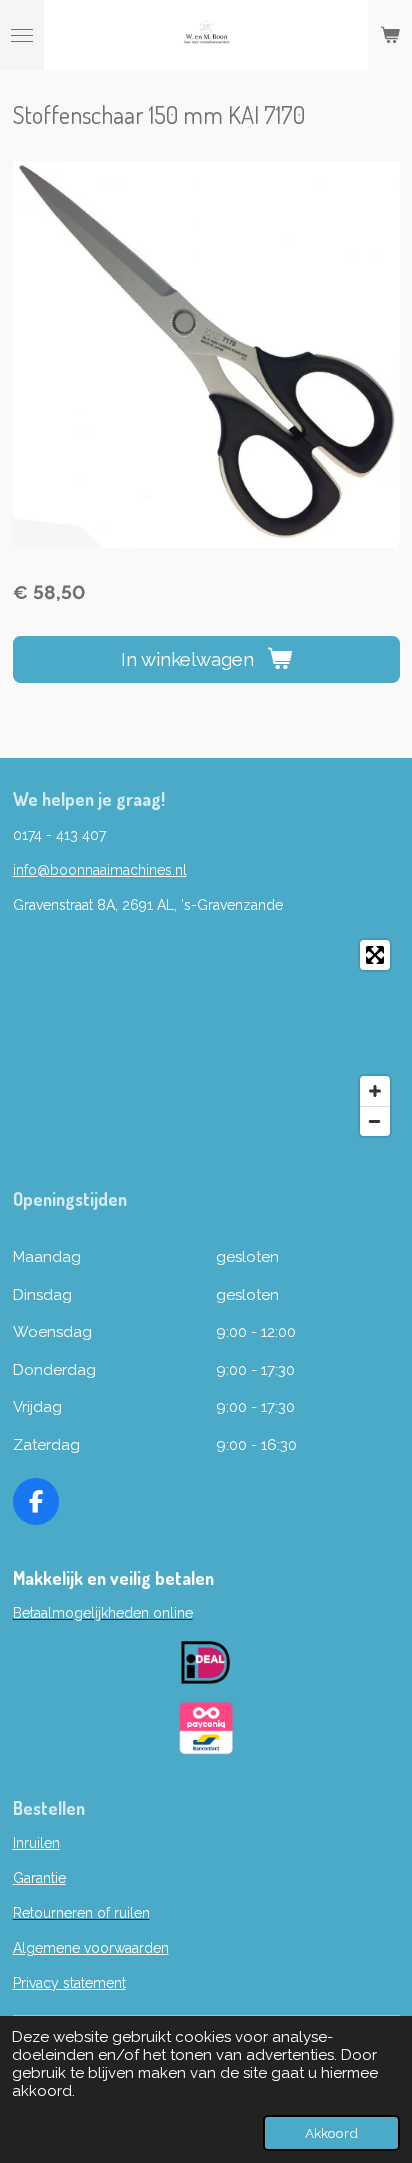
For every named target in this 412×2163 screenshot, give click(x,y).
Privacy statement (69, 1983)
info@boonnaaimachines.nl (100, 870)
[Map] (206, 1038)
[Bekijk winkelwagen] (390, 35)
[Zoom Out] (375, 1121)
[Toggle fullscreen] (375, 955)
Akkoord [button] (331, 2133)
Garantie (39, 1878)
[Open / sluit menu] (22, 35)
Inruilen (36, 1843)
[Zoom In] (375, 1091)
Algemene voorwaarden (91, 1948)
